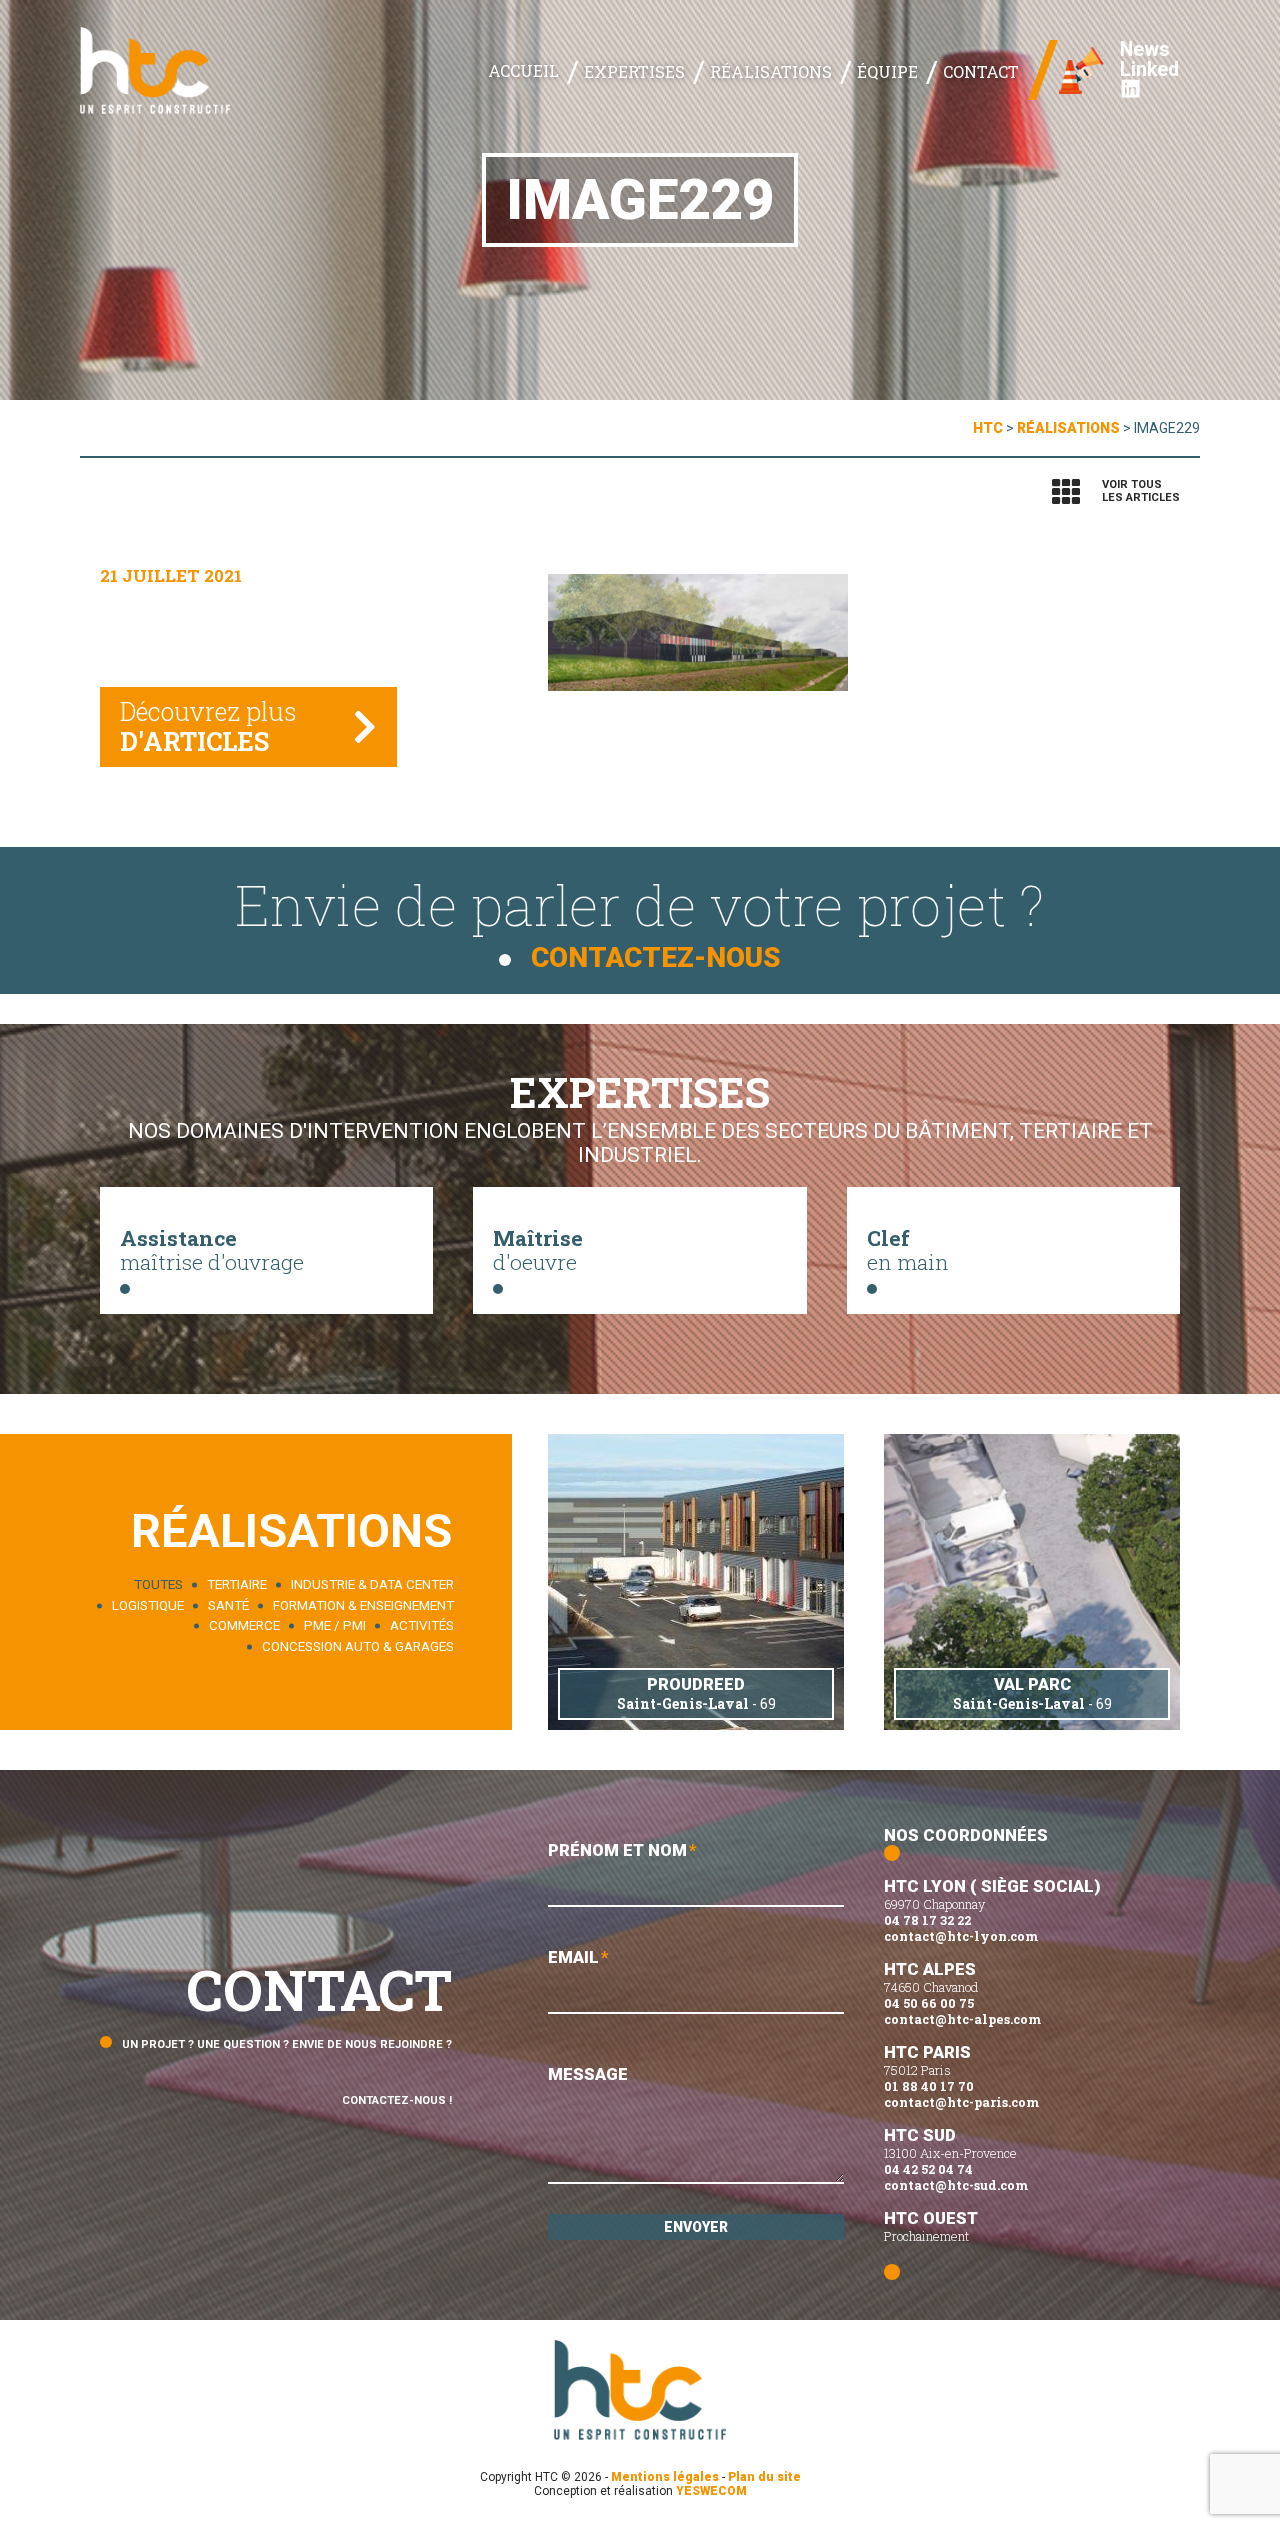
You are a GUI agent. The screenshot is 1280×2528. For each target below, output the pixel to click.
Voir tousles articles (1141, 491)
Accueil (523, 70)
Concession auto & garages (358, 1646)
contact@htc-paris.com (961, 2102)
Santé (228, 1605)
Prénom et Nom (622, 1850)
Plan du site (764, 2477)
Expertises (634, 71)
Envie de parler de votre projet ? (640, 920)
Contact (981, 71)
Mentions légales (665, 2477)
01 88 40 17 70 (929, 2086)
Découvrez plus (208, 726)
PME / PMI (335, 1626)
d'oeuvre (538, 1249)
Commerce (244, 1626)
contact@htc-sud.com (956, 2185)
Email (578, 1957)
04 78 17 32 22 (927, 1920)
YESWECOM (711, 2491)
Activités (422, 1626)
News (1145, 50)
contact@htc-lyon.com (961, 1936)
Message (588, 2074)
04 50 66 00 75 (929, 2003)
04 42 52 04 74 (928, 2169)
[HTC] (155, 70)
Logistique (148, 1605)
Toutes (158, 1585)
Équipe (887, 71)
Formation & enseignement (363, 1605)
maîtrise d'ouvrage (212, 1249)
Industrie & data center (372, 1585)
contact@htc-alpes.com (962, 2019)
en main (908, 1249)
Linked (1149, 70)
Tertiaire (237, 1585)
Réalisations (771, 71)
